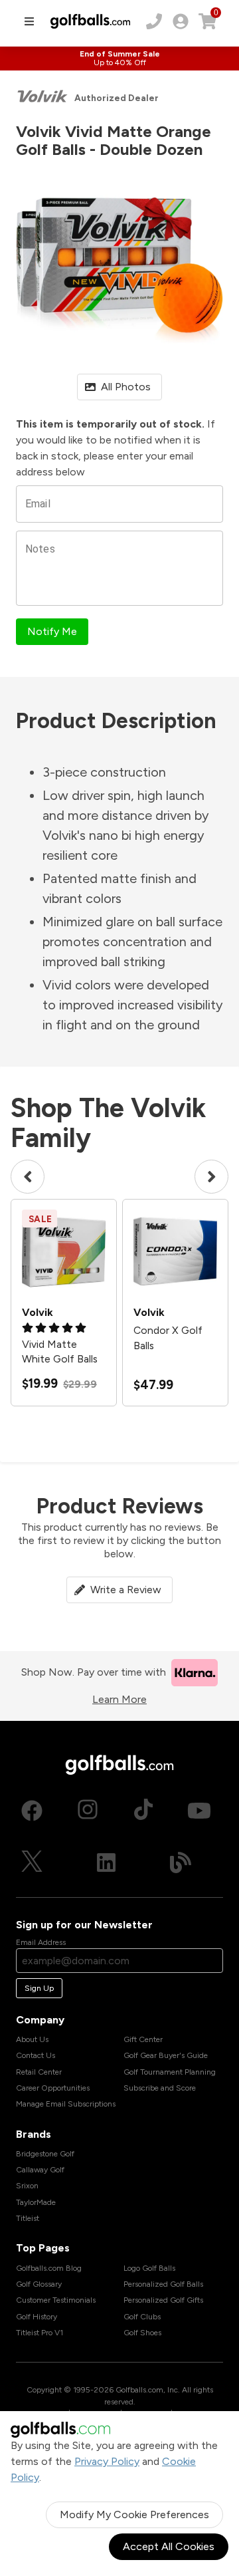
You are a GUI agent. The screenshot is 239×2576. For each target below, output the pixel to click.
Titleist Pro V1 (40, 2333)
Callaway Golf (40, 2170)
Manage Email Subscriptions (66, 2104)
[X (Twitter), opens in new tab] (32, 1863)
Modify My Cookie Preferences (134, 2514)
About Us (32, 2039)
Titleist (28, 2218)
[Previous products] (28, 1177)
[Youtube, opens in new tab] (199, 1811)
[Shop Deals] (119, 59)
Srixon (27, 2186)
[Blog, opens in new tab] (181, 1863)
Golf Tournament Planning (170, 2072)
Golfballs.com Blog (49, 2268)
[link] (181, 21)
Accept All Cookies (169, 2546)
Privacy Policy (107, 2461)
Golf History (37, 2317)
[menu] (29, 21)
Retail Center (39, 2072)
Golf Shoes (142, 2333)
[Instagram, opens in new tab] (88, 1811)
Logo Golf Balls (149, 2268)
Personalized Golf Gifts (163, 2300)
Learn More (119, 1699)
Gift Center (143, 2039)
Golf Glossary (39, 2284)
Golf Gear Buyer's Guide (166, 2055)
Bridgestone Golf (45, 2154)
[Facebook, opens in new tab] (32, 1811)
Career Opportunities (53, 2088)
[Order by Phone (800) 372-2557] (154, 21)
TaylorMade (36, 2202)
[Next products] (211, 1177)
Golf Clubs (142, 2317)
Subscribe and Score (160, 2088)
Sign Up (39, 1988)
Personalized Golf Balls (163, 2284)
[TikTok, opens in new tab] (143, 1811)
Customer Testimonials (56, 2300)
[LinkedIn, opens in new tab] (106, 1863)
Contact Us (36, 2055)
